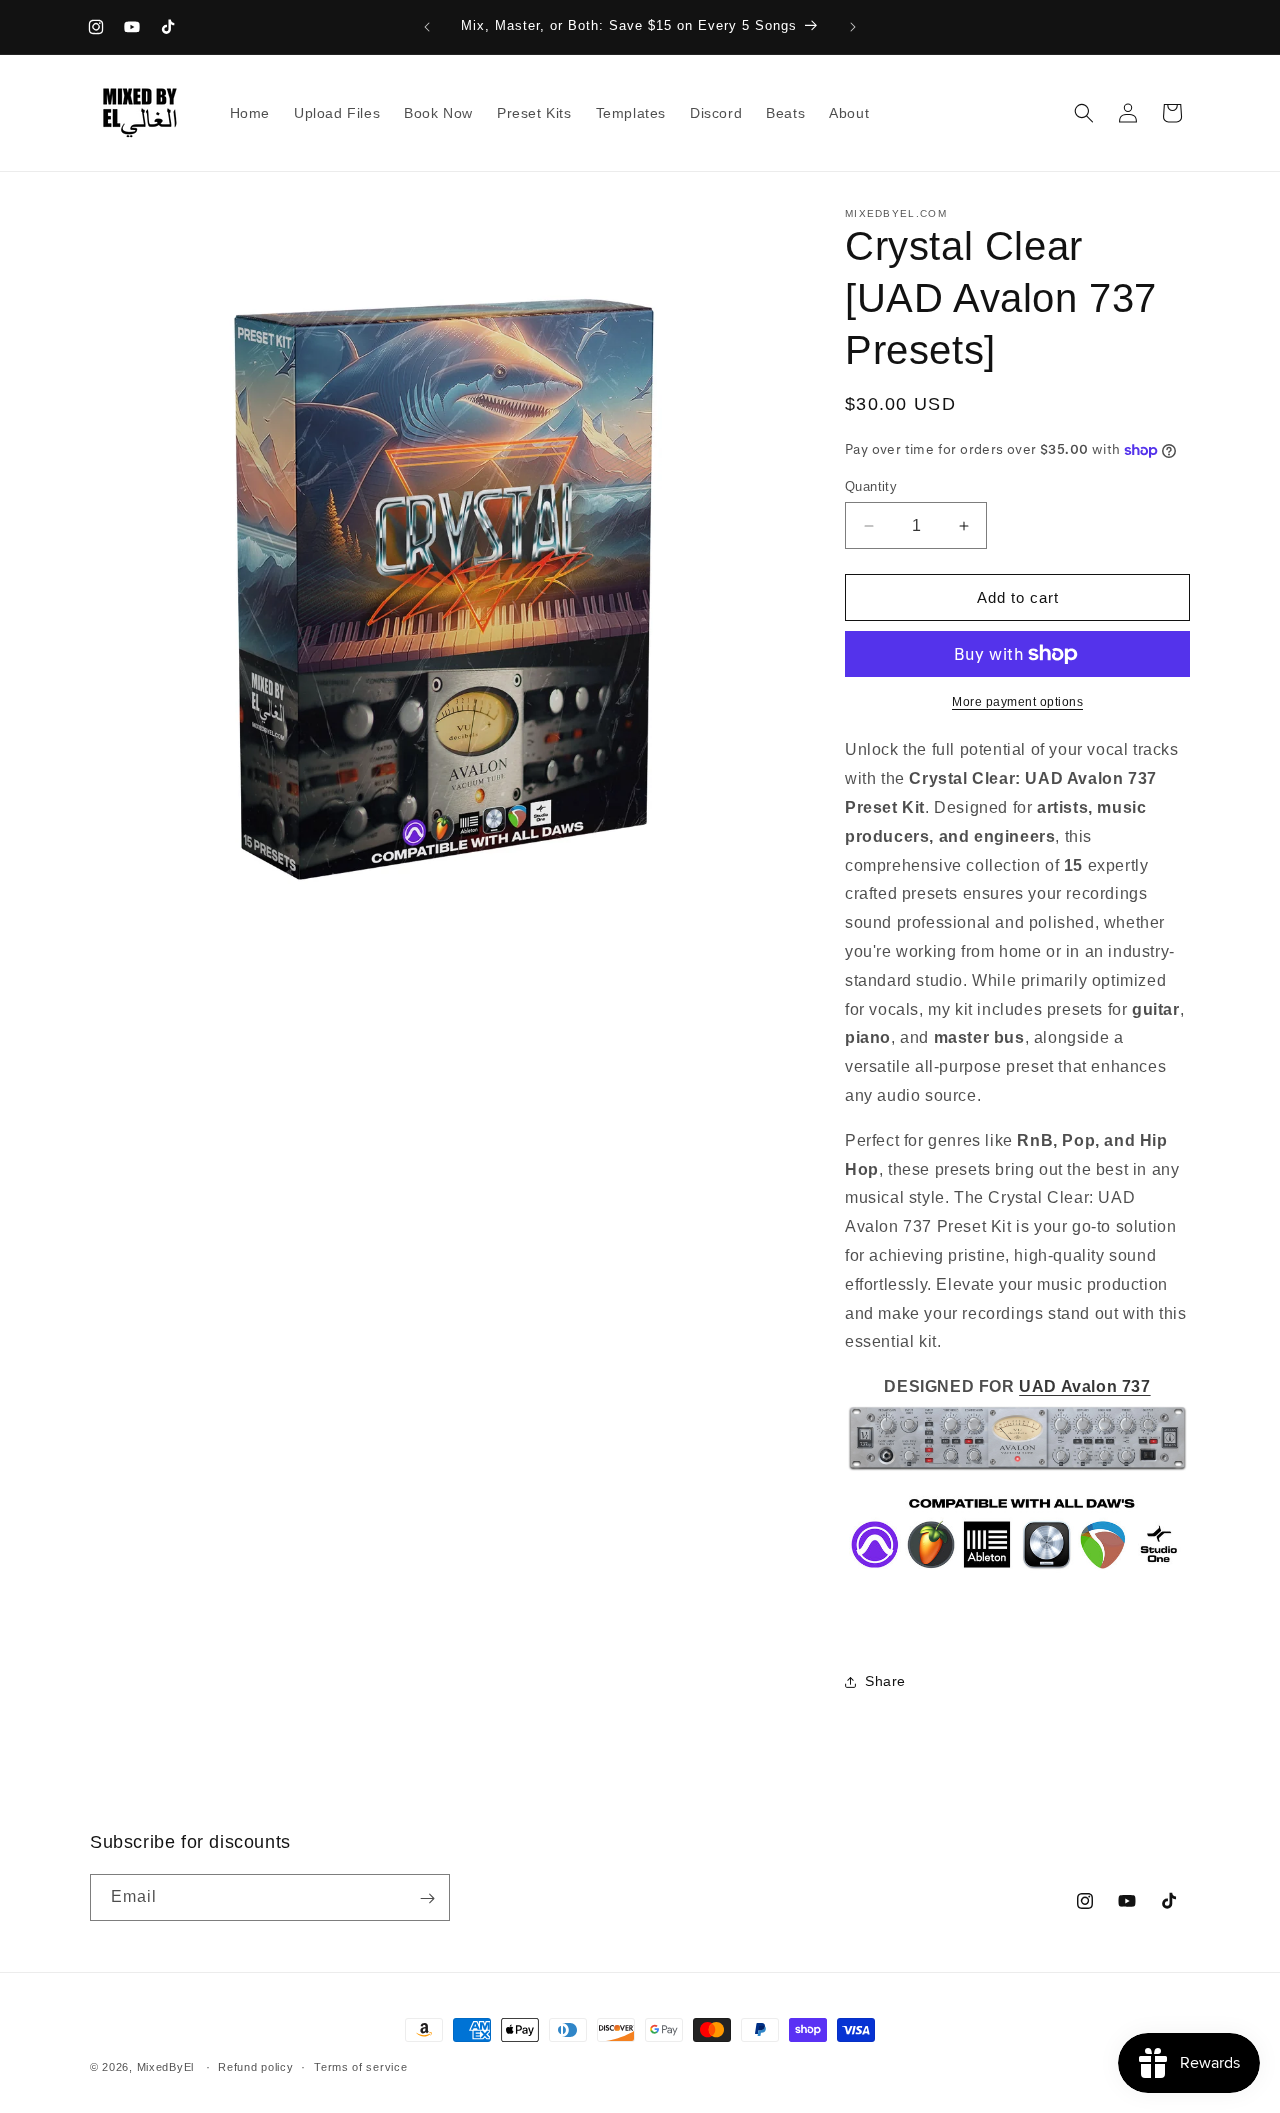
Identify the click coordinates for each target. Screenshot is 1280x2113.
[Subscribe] (427, 1898)
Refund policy (255, 2066)
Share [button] (885, 1681)
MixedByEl (165, 2067)
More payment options (1017, 702)
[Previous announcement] (427, 27)
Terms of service (360, 2066)
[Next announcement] (853, 27)
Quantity (871, 486)
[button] (1084, 113)
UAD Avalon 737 (1084, 1386)
